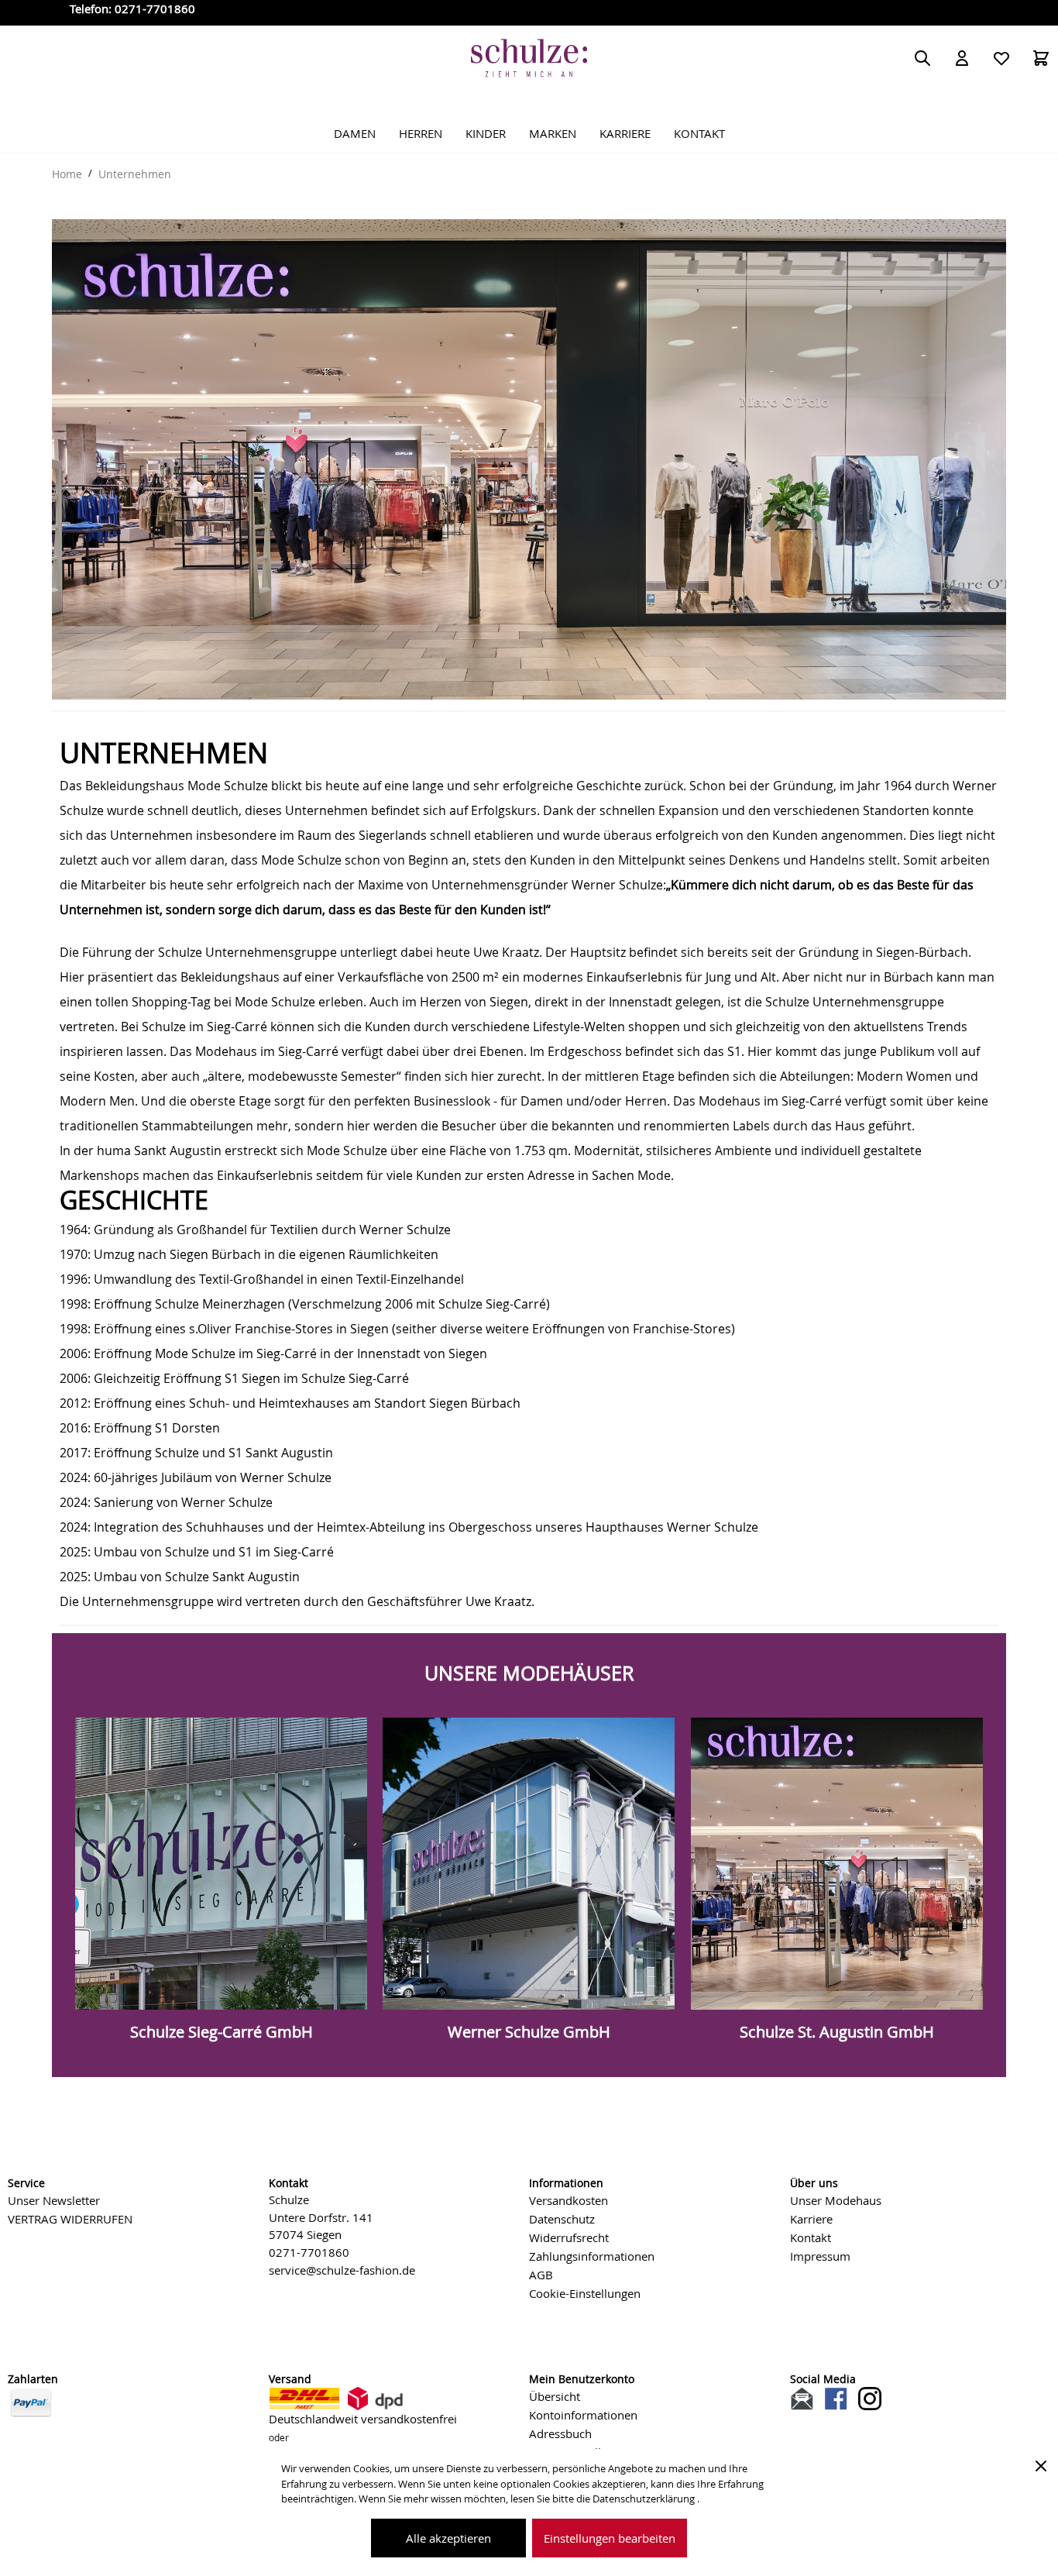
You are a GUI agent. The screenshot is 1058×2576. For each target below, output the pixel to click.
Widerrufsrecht (569, 2237)
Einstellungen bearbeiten (610, 2538)
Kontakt (811, 2237)
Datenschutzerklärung (645, 2499)
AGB (541, 2275)
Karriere (811, 2219)
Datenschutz (562, 2219)
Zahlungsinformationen (592, 2256)
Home (67, 174)
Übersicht (555, 2396)
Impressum (820, 2256)
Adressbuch (560, 2433)
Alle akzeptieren (448, 2538)
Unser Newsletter (54, 2200)
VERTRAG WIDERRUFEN (70, 2219)
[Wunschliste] (1001, 58)
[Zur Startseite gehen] (529, 58)
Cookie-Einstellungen (585, 2293)
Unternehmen (135, 174)
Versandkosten (569, 2200)
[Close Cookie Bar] (1041, 2466)
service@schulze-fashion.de (342, 2270)
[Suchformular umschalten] (922, 58)
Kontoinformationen (583, 2415)
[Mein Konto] (962, 58)
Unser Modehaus (836, 2200)
